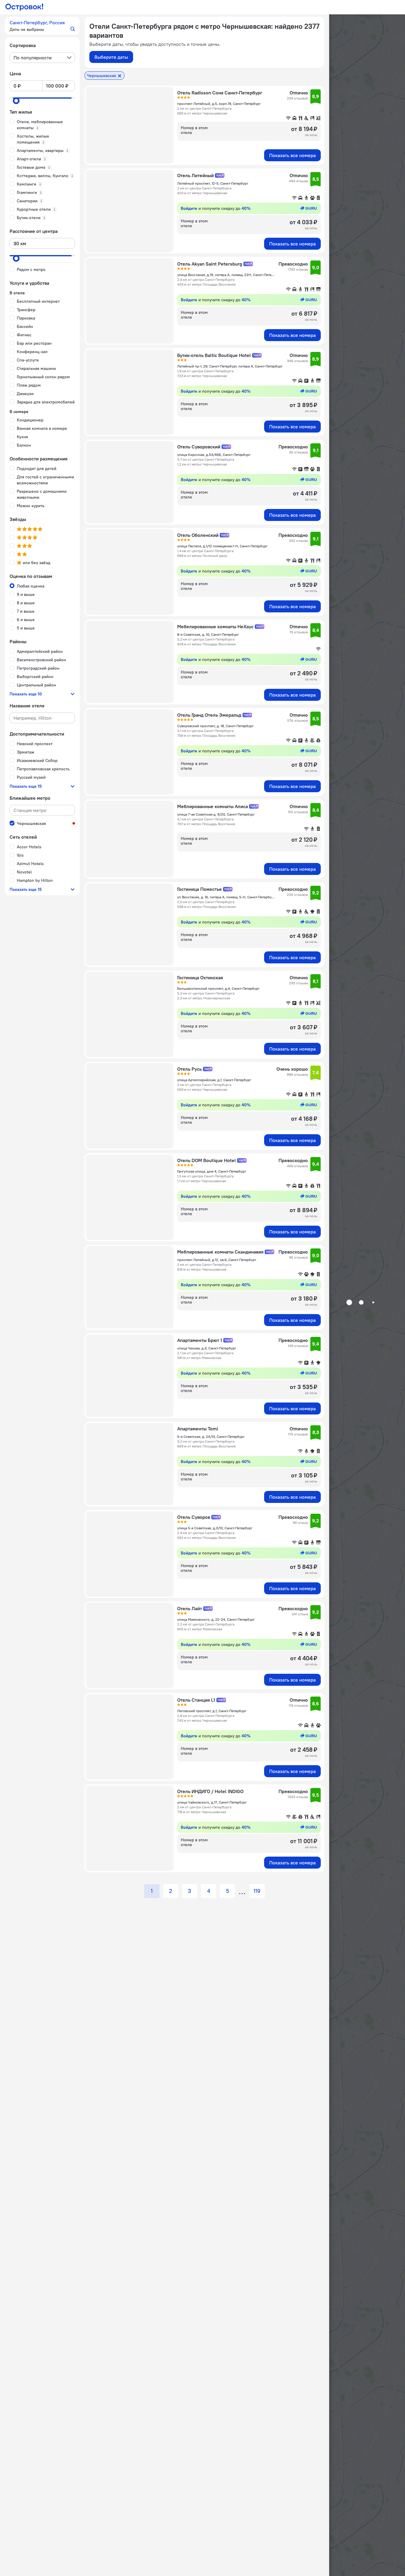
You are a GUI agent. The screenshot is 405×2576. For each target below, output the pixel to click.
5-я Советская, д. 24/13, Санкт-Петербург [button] (211, 1437)
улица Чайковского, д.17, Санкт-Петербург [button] (212, 1802)
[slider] (16, 101)
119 (257, 1891)
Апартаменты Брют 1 (200, 1340)
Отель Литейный (195, 175)
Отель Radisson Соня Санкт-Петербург (220, 93)
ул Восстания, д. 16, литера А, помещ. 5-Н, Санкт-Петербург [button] (226, 897)
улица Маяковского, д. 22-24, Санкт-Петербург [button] (216, 1619)
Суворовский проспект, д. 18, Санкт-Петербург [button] (215, 726)
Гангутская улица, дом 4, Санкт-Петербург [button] (212, 1171)
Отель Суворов (194, 1517)
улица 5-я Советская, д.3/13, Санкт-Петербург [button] (215, 1528)
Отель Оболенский (198, 535)
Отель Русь (189, 1069)
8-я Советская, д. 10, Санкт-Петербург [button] (208, 634)
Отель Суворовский (199, 447)
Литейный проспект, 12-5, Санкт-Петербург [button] (213, 183)
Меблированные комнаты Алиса (213, 806)
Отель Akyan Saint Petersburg (210, 264)
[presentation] (42, 58)
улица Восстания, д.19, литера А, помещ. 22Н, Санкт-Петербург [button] (226, 275)
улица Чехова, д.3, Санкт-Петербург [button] (207, 1348)
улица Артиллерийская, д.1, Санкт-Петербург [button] (214, 1080)
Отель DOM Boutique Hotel (207, 1160)
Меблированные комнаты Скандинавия (220, 1252)
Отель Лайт (190, 1608)
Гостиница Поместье (200, 889)
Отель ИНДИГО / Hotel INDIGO (210, 1791)
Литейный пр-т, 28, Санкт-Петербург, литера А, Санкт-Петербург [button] (230, 366)
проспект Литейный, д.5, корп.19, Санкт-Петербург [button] (219, 104)
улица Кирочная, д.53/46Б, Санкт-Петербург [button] (214, 455)
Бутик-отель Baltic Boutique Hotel (214, 355)
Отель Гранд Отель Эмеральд (209, 715)
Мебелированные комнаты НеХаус (215, 626)
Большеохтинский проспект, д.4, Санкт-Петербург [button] (218, 988)
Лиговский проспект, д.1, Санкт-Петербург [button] (212, 1711)
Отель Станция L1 (196, 1700)
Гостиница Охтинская (200, 977)
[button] (42, 26)
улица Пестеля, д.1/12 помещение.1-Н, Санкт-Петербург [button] (222, 546)
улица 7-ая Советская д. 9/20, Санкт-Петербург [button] (216, 814)
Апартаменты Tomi (198, 1429)
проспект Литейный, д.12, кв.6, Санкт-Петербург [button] (217, 1260)
